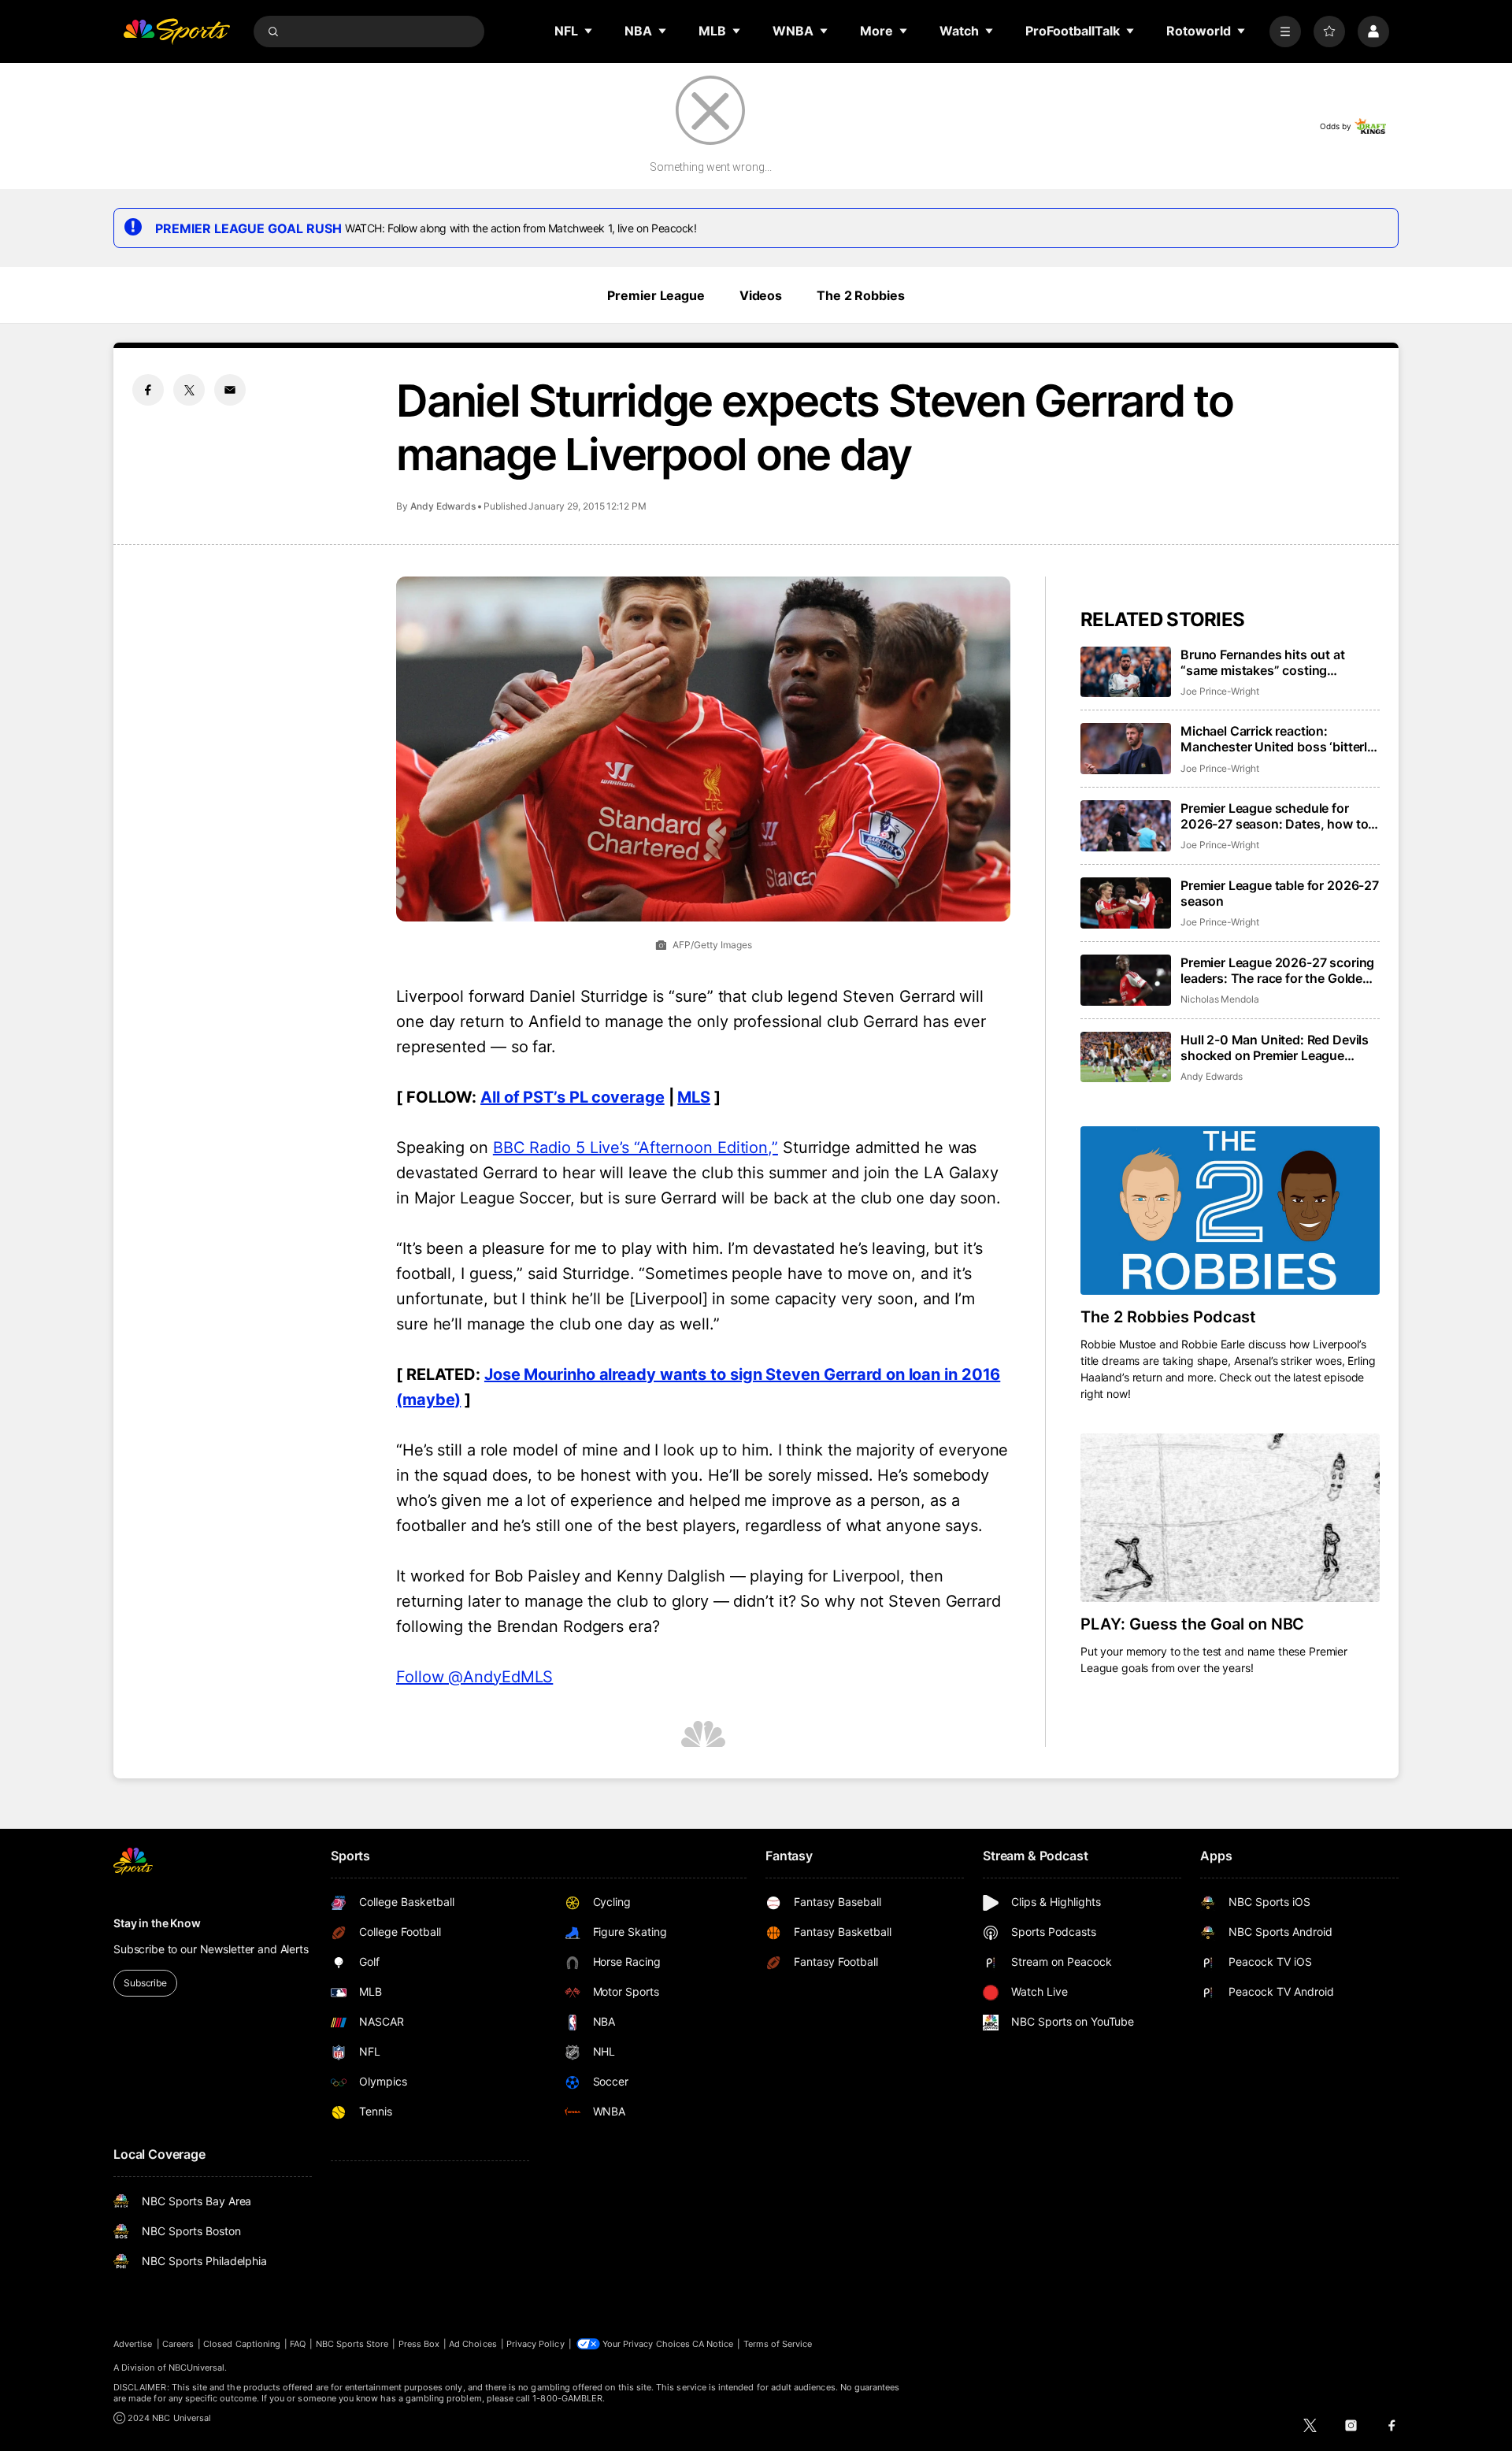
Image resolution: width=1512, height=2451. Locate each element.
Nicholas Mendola (1220, 999)
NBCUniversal (197, 2368)
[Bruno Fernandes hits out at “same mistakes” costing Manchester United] (1126, 672)
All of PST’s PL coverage (573, 1097)
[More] (1285, 32)
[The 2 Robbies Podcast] (1230, 1211)
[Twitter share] (189, 390)
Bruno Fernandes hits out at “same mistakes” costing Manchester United (1263, 662)
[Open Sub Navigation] (589, 31)
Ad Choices (473, 2344)
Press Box (419, 2344)
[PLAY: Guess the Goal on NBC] (1230, 1518)
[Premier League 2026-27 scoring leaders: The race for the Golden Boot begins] (1126, 980)
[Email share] (230, 390)
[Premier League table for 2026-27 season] (1126, 903)
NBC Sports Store (352, 2344)
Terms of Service (778, 2344)
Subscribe (145, 1983)
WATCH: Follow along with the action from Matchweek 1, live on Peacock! (521, 228)
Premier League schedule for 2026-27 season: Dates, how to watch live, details (1274, 816)
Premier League (656, 295)
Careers (178, 2344)
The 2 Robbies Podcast (1168, 1317)
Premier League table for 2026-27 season (1280, 893)
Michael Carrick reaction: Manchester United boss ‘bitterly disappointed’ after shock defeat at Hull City (1277, 739)
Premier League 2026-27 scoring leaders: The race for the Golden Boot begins (1277, 970)
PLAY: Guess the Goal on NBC (1192, 1624)
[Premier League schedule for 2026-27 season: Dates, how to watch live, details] (1126, 826)
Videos (761, 295)
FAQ (298, 2344)
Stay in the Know (157, 1923)
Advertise (133, 2344)
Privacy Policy (535, 2344)
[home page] (176, 32)
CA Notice (713, 2344)
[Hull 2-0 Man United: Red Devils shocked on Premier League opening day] (1126, 1057)
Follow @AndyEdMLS (474, 1677)
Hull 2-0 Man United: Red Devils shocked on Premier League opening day (1275, 1048)
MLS (694, 1097)
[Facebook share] (148, 390)
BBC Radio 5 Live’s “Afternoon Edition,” (636, 1148)
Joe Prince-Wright (1220, 691)
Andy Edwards (443, 506)
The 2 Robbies (860, 295)
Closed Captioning (242, 2344)
